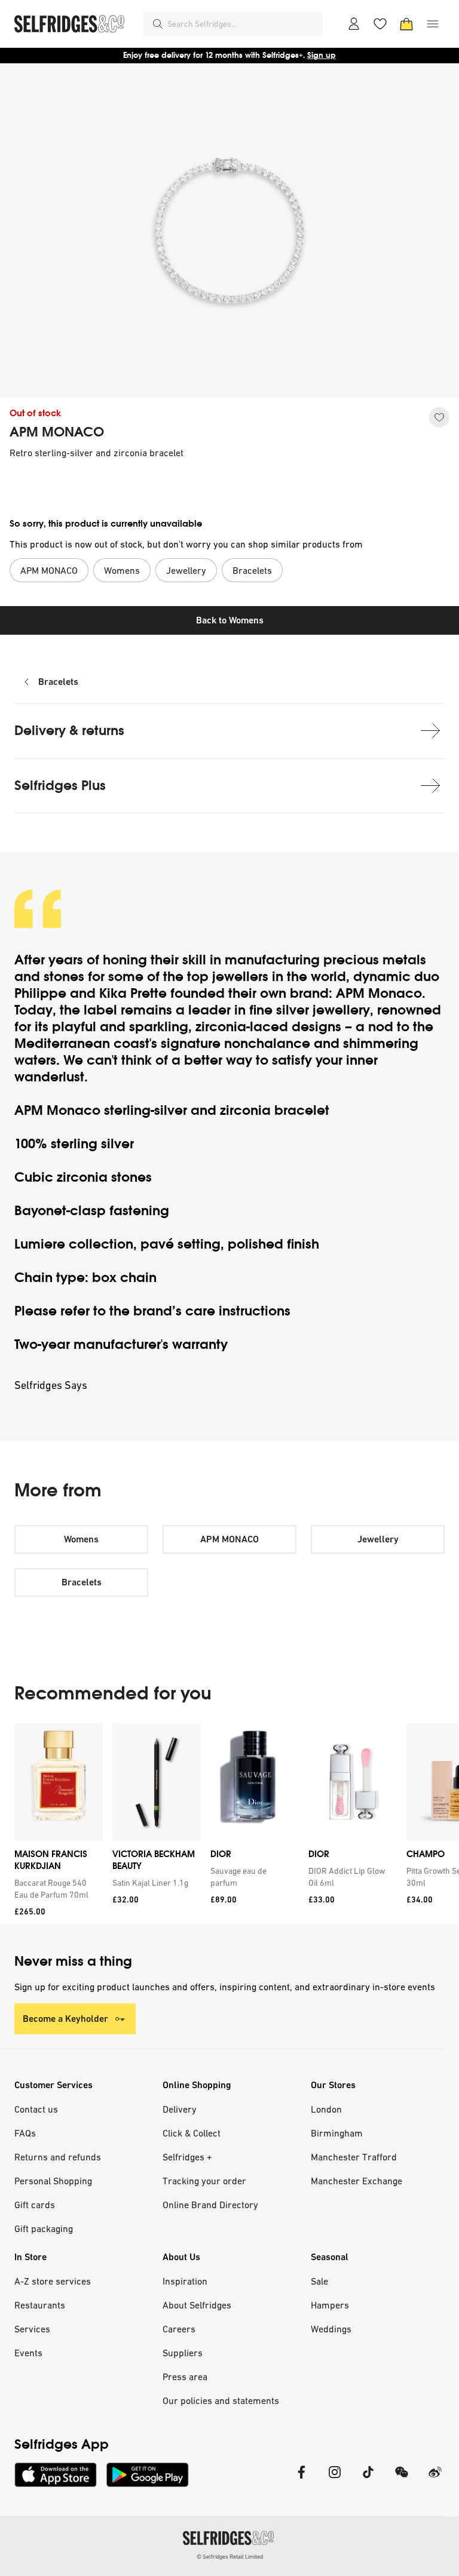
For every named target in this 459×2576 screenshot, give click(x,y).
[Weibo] (435, 2480)
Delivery (180, 2109)
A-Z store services (53, 2281)
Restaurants (40, 2305)
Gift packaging (44, 2228)
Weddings (331, 2329)
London (326, 2109)
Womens (81, 1539)
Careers (179, 2329)
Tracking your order (204, 2181)
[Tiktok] (368, 2480)
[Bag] (406, 24)
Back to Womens (230, 620)
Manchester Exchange (357, 2181)
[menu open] (433, 24)
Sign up (322, 55)
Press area (185, 2377)
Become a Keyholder (65, 2019)
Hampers (330, 2305)
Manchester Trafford (354, 2157)
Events (28, 2353)
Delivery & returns (69, 731)
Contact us (36, 2109)
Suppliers (183, 2353)
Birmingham (337, 2133)
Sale (319, 2281)
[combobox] (243, 24)
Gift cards (35, 2205)
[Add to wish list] (439, 417)
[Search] (158, 24)
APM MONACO (57, 432)
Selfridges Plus (60, 786)
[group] (229, 1824)
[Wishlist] (380, 24)
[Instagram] (335, 2480)
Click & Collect (192, 2133)
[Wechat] (402, 2480)
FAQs (25, 2133)
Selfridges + (187, 2157)
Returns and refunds (58, 2157)
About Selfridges (197, 2305)
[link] (56, 1889)
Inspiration (185, 2281)
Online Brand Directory (210, 2205)
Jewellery (378, 1539)
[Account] (354, 24)
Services (32, 2329)
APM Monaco (379, 993)
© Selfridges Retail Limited (230, 2557)
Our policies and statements (221, 2400)
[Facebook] (301, 2480)
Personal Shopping (53, 2181)
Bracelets (58, 682)
